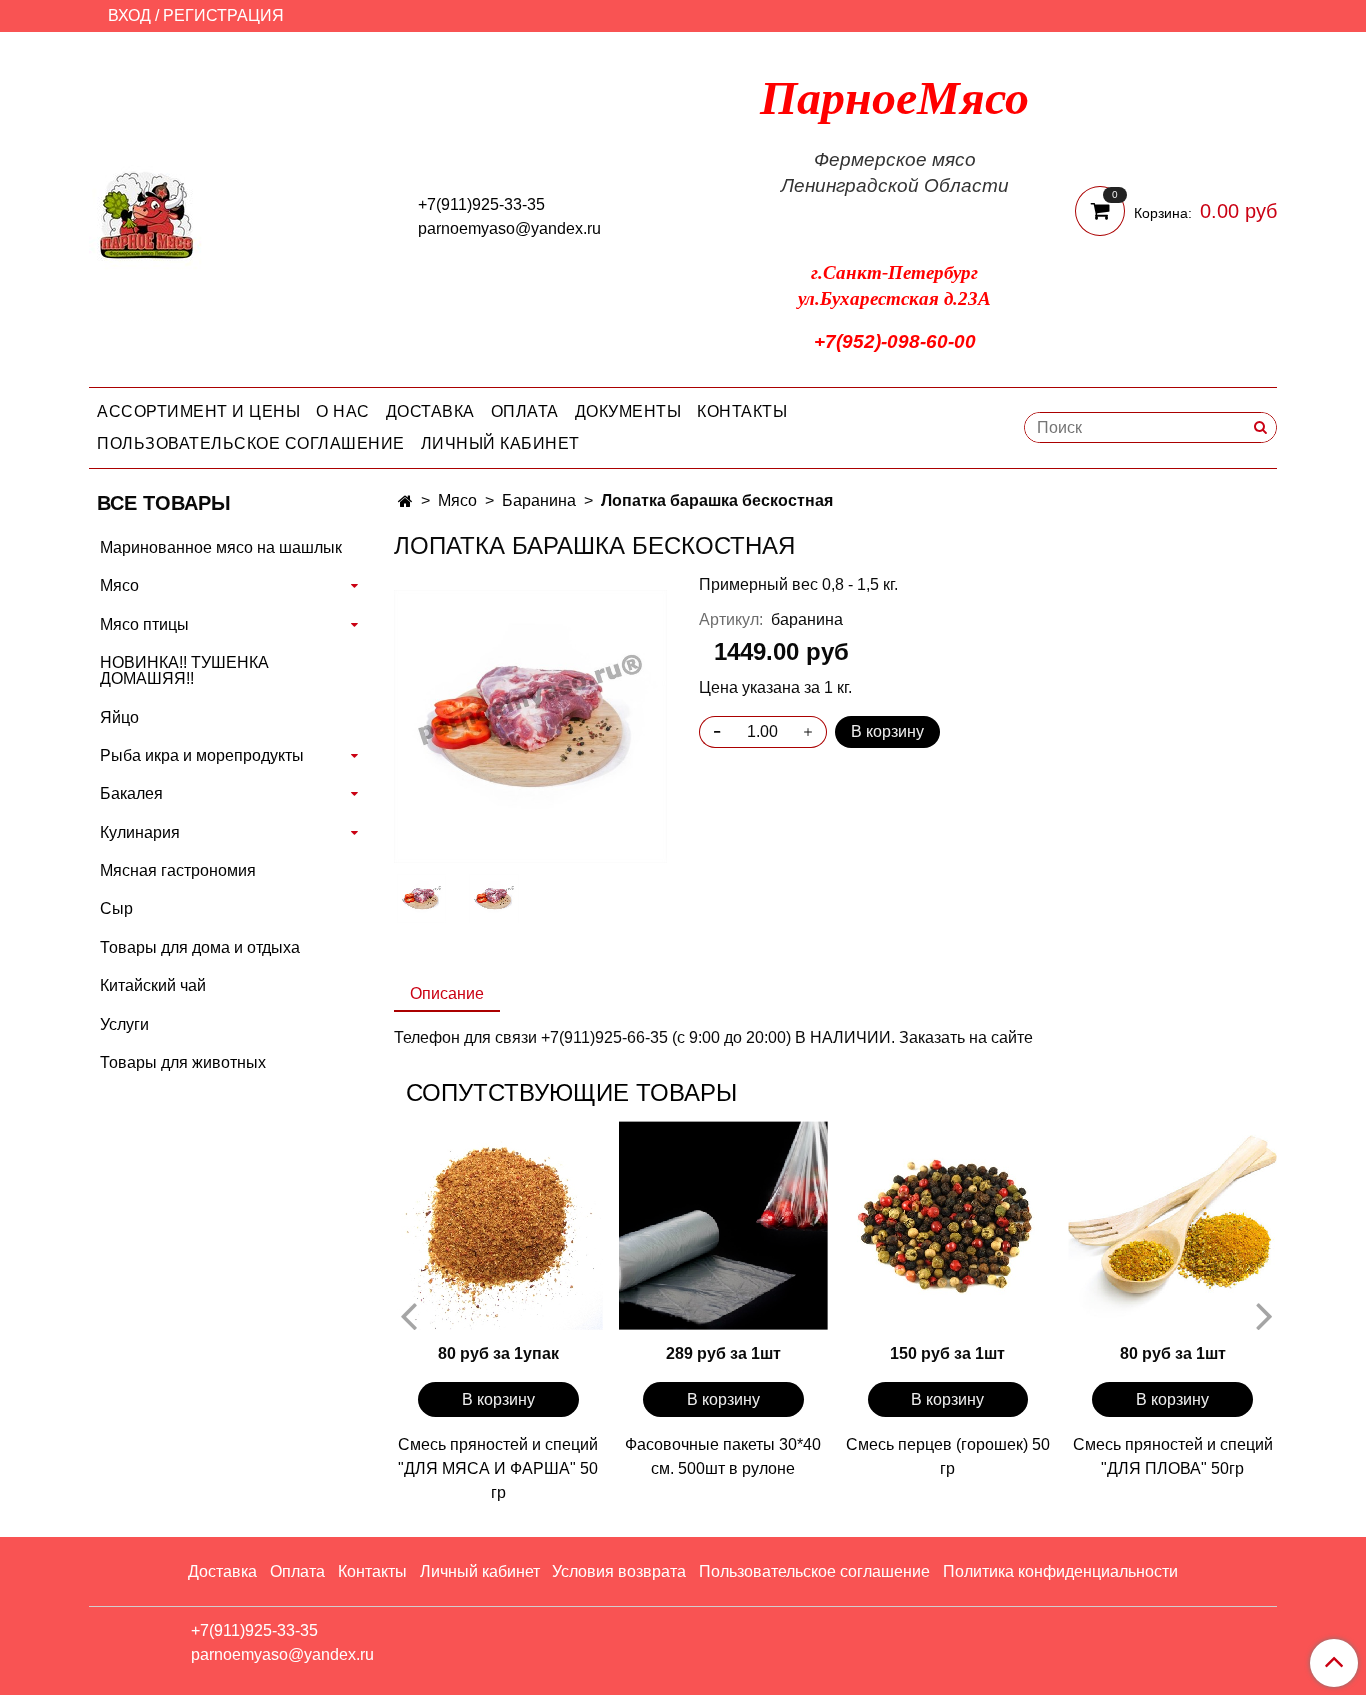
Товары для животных (183, 1062)
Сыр (116, 908)
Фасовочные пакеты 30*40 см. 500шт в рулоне (723, 1456)
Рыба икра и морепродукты (202, 755)
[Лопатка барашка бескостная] (530, 725)
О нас (343, 411)
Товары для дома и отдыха (200, 947)
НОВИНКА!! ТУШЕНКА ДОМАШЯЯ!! (184, 670)
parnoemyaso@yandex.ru (509, 228)
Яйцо (119, 717)
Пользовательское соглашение (251, 443)
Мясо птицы (144, 624)
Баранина (539, 500)
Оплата (525, 411)
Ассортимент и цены (198, 411)
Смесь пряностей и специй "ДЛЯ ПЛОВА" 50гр (1173, 1456)
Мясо (457, 500)
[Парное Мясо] (147, 213)
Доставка (430, 411)
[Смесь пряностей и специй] (498, 1225)
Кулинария (140, 832)
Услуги (124, 1024)
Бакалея (131, 793)
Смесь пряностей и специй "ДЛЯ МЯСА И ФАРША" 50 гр (498, 1468)
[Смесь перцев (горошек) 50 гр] (948, 1225)
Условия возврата (619, 1571)
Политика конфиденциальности (1060, 1571)
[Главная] (405, 501)
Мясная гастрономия (178, 870)
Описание (447, 993)
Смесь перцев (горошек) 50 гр (948, 1456)
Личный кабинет (500, 443)
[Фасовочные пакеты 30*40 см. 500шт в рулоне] (723, 1225)
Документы (628, 411)
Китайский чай (153, 985)
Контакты (742, 411)
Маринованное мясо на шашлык (221, 547)
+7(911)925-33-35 (481, 204)
